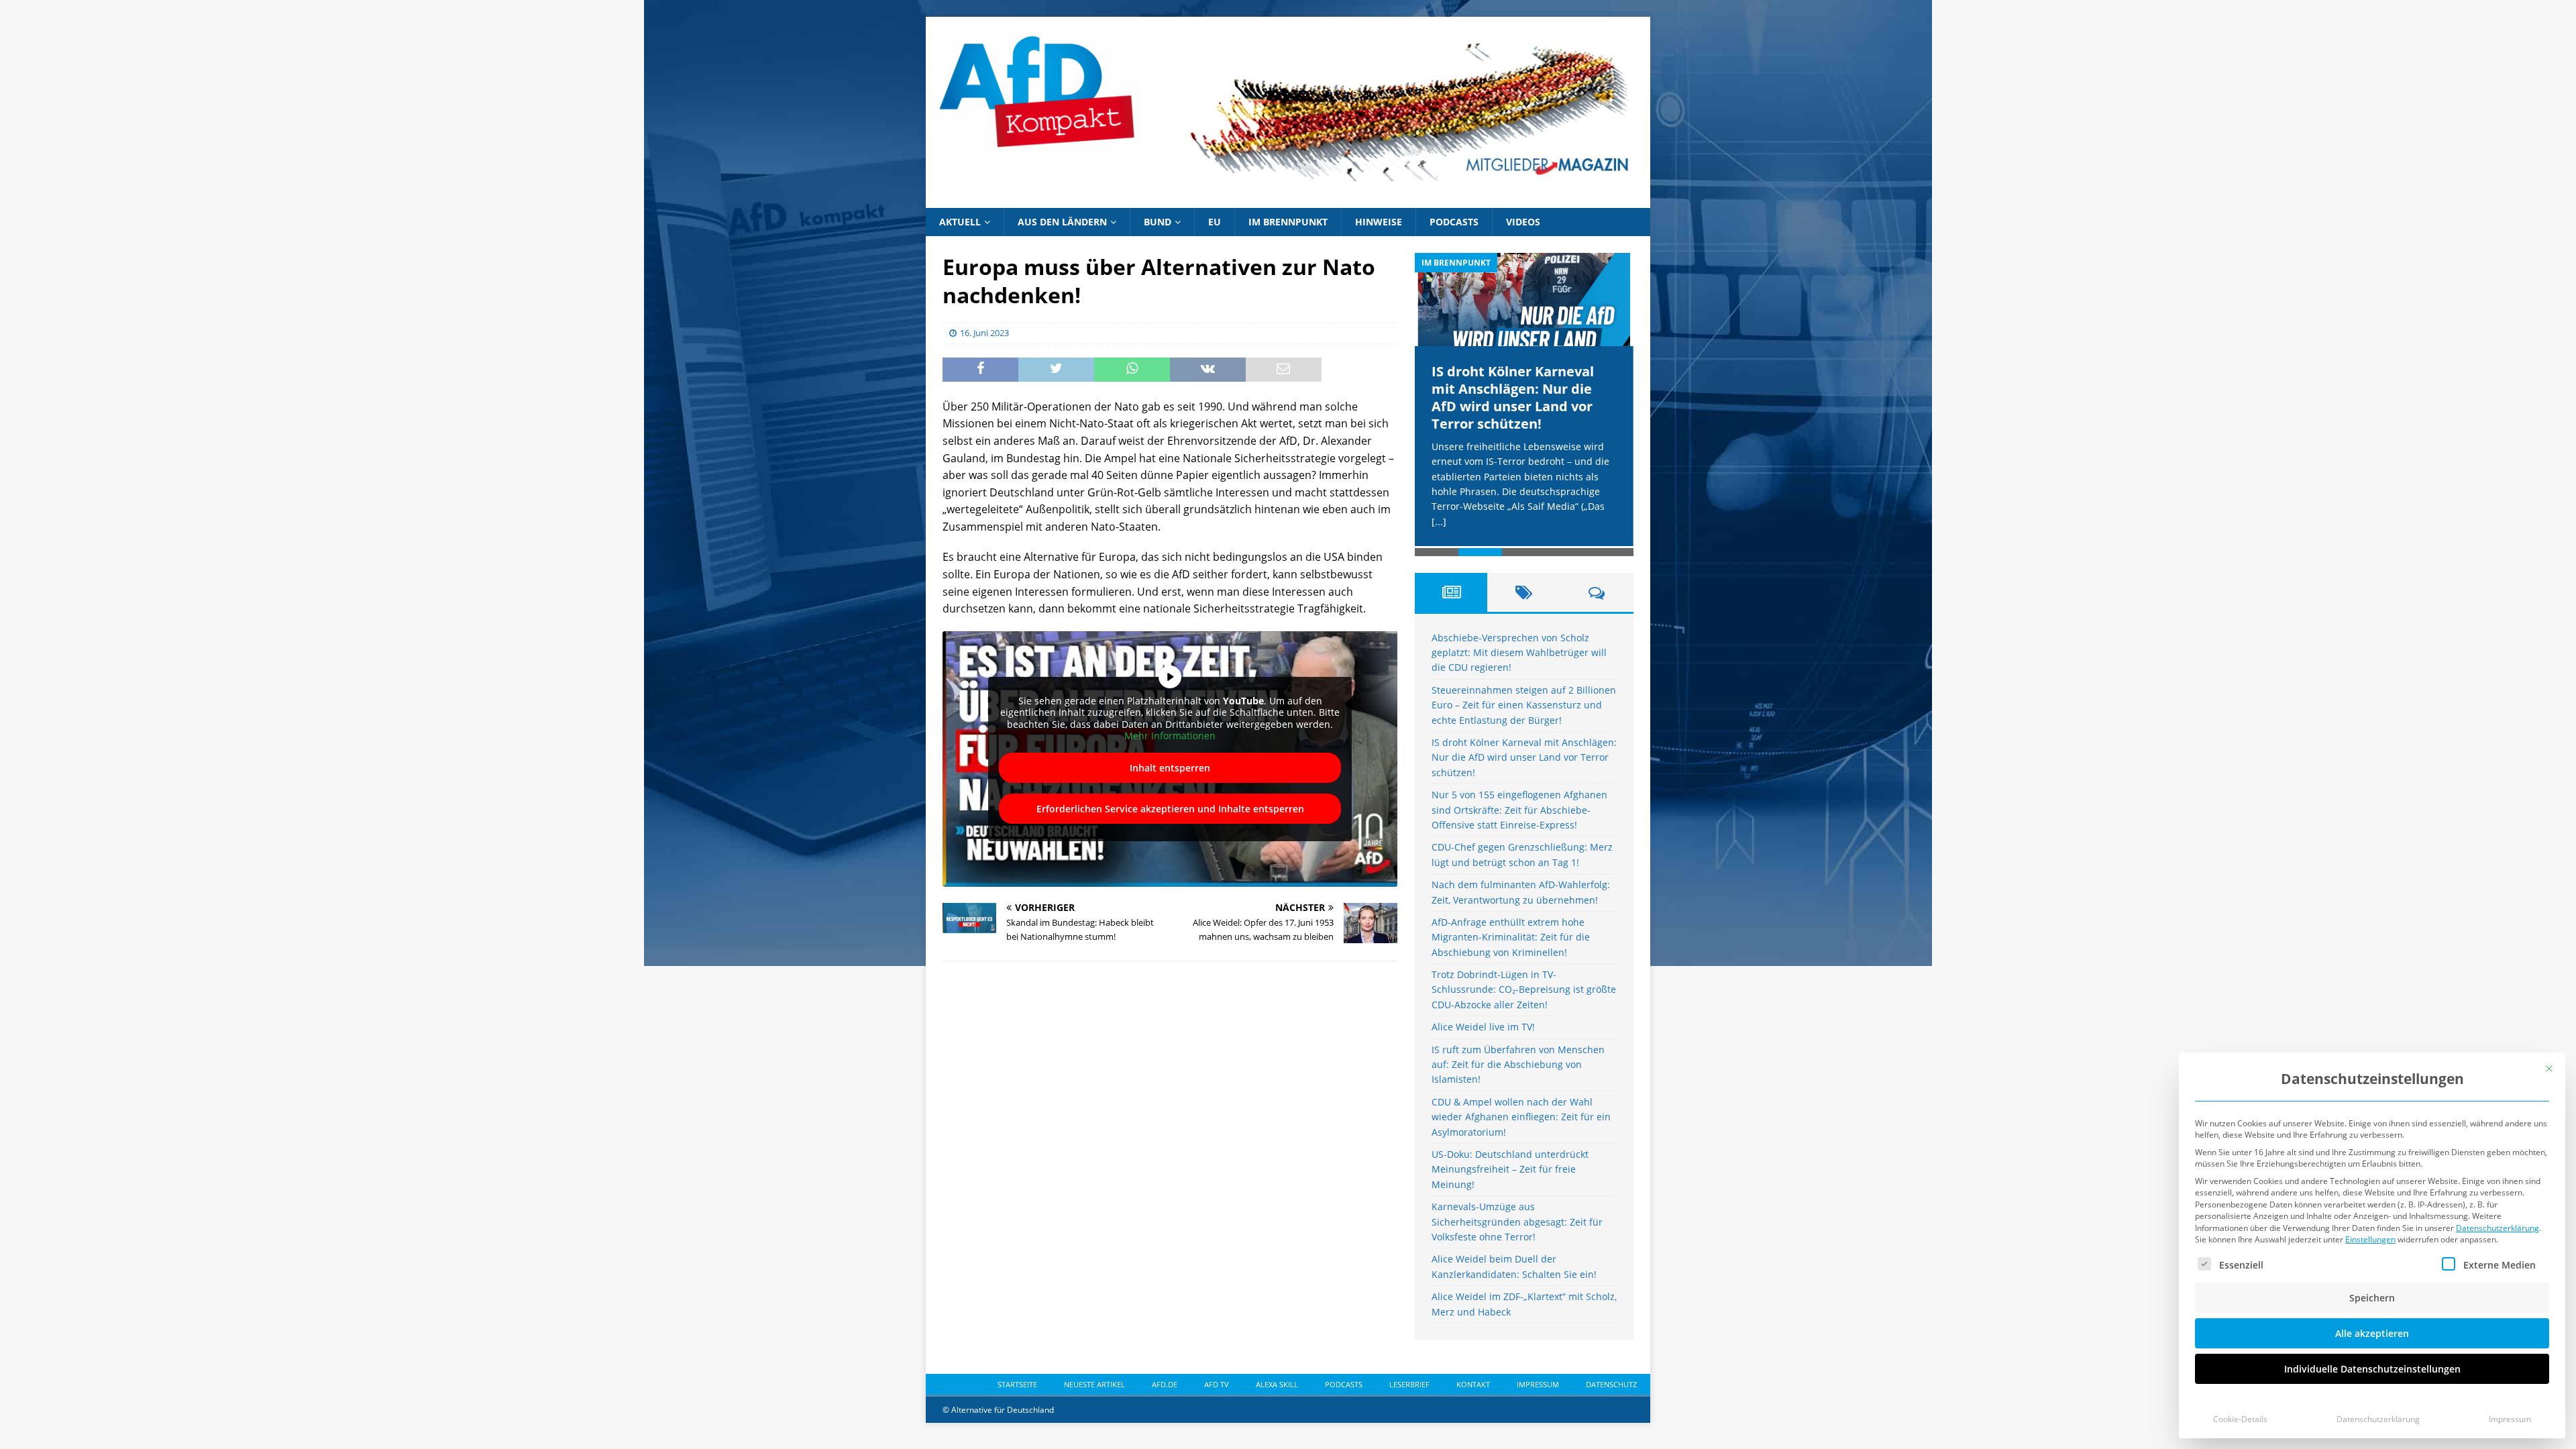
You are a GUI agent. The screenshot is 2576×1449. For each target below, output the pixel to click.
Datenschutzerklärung (2498, 1228)
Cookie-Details (2240, 1419)
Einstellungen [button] (2370, 1239)
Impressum (2510, 1419)
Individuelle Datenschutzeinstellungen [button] (2372, 1369)
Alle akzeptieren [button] (2372, 1333)
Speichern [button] (2372, 1298)
